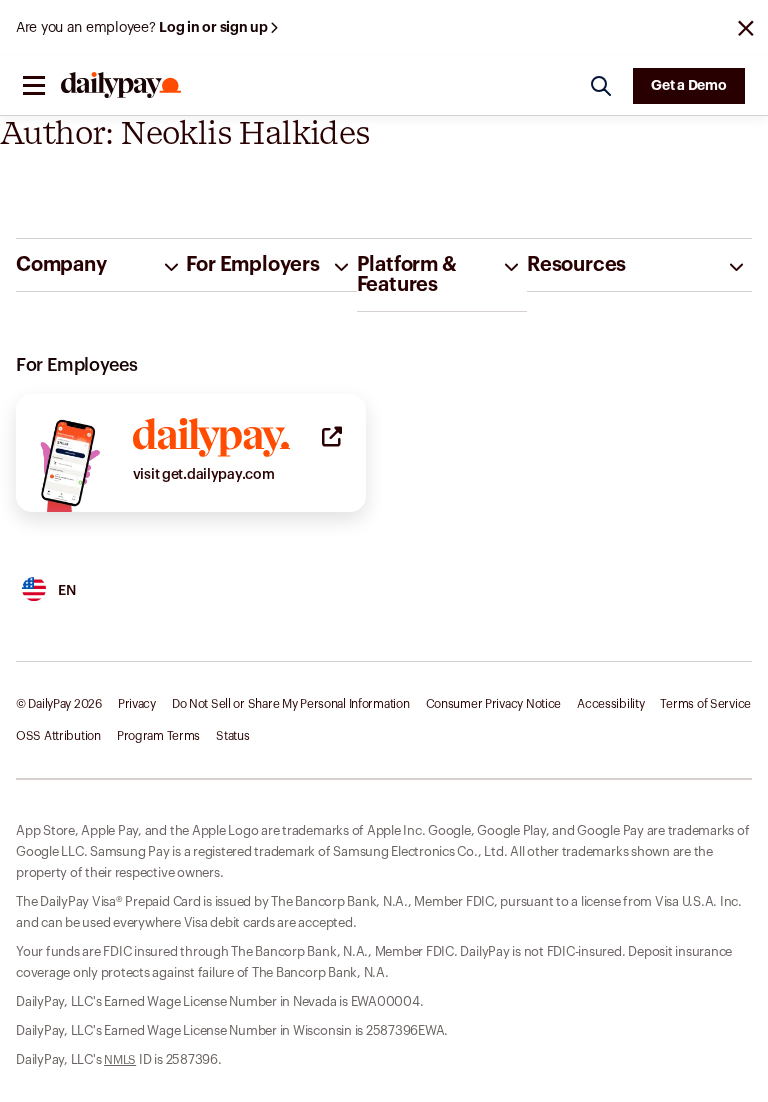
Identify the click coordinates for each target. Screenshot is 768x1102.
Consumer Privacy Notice (494, 704)
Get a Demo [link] (688, 86)
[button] (34, 86)
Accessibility (610, 704)
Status (232, 736)
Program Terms (158, 736)
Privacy (137, 704)
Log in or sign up (214, 28)
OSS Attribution (58, 736)
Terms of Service (705, 704)
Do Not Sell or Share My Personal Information (291, 704)
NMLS (120, 1060)
